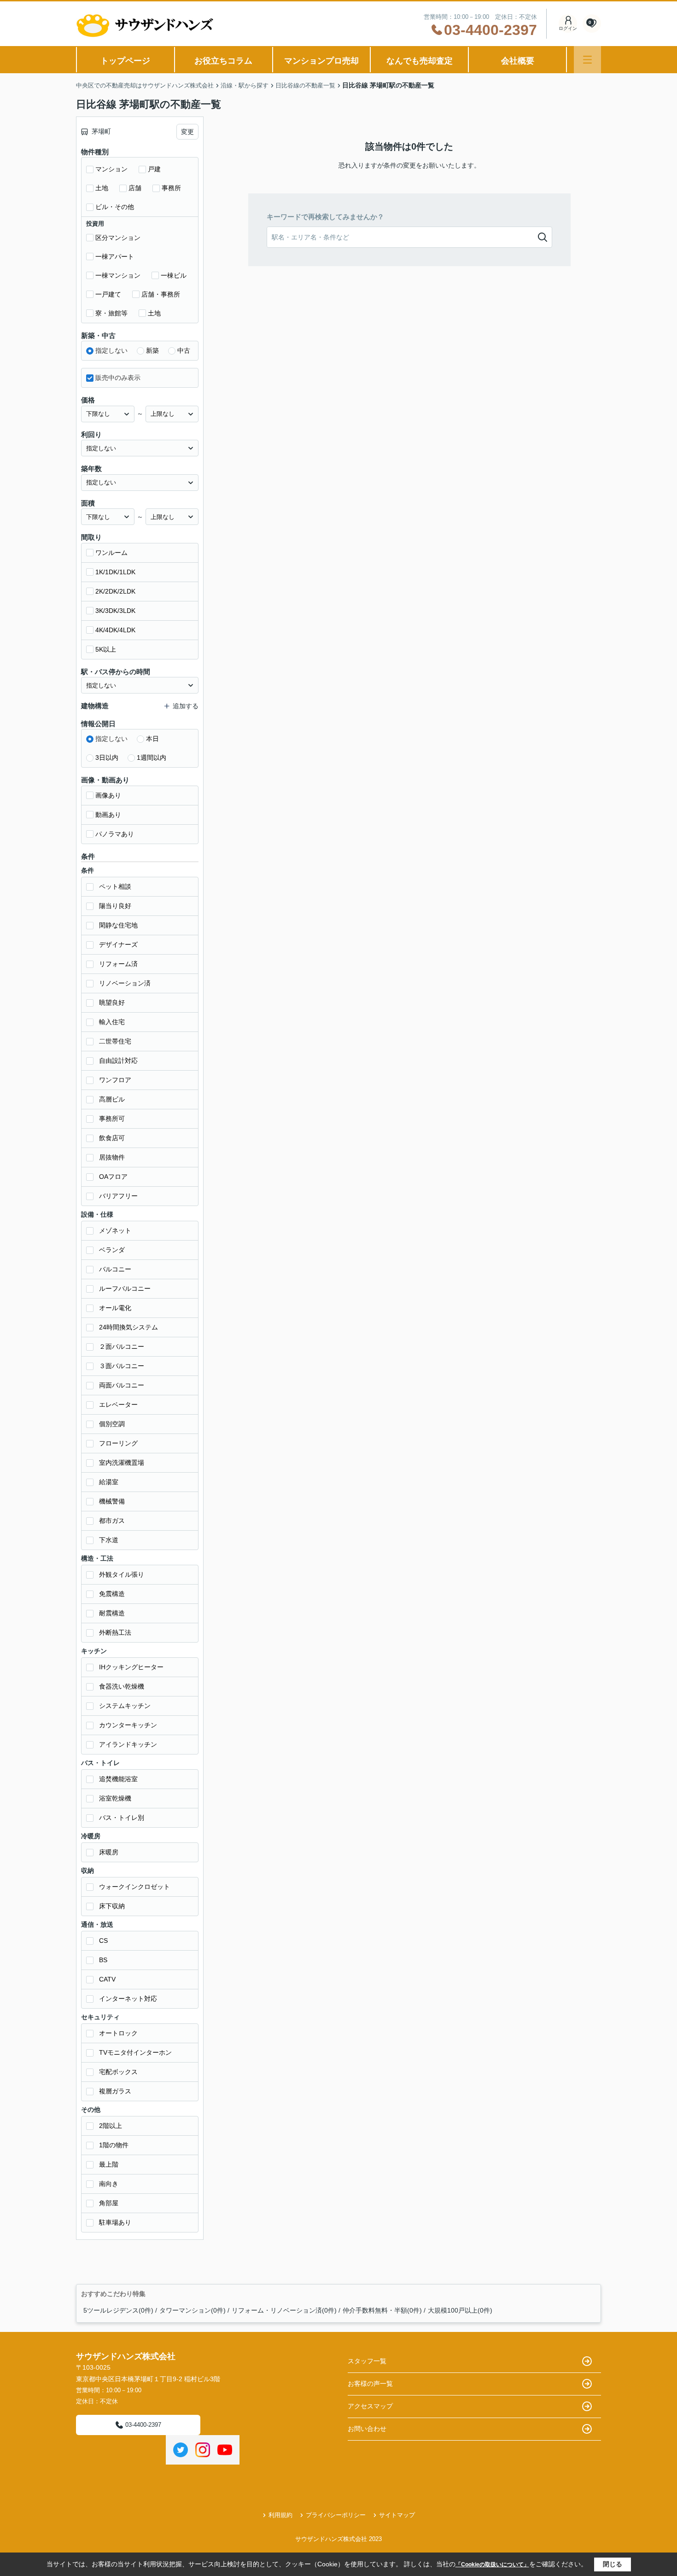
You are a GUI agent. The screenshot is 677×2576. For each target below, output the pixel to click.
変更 (187, 132)
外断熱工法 (115, 1632)
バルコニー (115, 1269)
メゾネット (115, 1230)
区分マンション (118, 238)
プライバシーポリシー (336, 2515)
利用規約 (280, 2515)
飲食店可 (112, 1138)
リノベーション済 (125, 983)
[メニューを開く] (587, 60)
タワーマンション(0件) (193, 2310)
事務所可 (112, 1119)
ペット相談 (115, 886)
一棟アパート (115, 256)
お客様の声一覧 (370, 2384)
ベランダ (112, 1250)
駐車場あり (115, 2222)
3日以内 (107, 758)
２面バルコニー (122, 1346)
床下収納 (112, 1906)
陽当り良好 (115, 906)
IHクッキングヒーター (131, 1667)
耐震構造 (112, 1613)
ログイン (568, 28)
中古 (184, 350)
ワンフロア (115, 1080)
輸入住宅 (112, 1022)
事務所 (171, 188)
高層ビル (112, 1099)
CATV (107, 1979)
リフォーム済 (118, 964)
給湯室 (109, 1482)
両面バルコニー (122, 1385)
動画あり (108, 815)
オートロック (118, 2033)
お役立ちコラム (223, 61)
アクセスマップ (370, 2406)
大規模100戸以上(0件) (460, 2310)
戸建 (154, 169)
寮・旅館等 (111, 313)
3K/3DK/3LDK (115, 611)
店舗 (135, 188)
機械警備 (112, 1501)
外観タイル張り (122, 1574)
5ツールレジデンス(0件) (118, 2310)
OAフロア (113, 1177)
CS (103, 1941)
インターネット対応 (128, 1999)
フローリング (118, 1443)
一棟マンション (118, 275)
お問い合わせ (367, 2429)
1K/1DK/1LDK (115, 572)
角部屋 (109, 2203)
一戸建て (108, 294)
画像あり (108, 795)
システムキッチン (125, 1706)
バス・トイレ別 (122, 1818)
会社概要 (518, 61)
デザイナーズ (118, 944)
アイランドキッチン (128, 1744)
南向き (109, 2184)
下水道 (109, 1540)
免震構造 (112, 1594)
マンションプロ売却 (321, 61)
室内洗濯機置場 (122, 1463)
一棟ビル (174, 275)
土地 (102, 188)
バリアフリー (118, 1196)
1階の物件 (114, 2145)
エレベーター (118, 1405)
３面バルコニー (122, 1366)
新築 (152, 350)
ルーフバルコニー (125, 1288)
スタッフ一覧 (367, 2361)
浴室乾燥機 (115, 1798)
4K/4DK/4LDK (115, 630)
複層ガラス (115, 2091)
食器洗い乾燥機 (122, 1686)
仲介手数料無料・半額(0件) (382, 2310)
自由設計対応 (118, 1061)
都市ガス (112, 1521)
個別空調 (112, 1424)
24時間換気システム (128, 1327)
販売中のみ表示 (118, 378)
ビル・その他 (115, 207)
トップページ (125, 61)
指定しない (111, 350)
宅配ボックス (118, 2072)
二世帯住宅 (115, 1041)
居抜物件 (112, 1157)
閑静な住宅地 (118, 925)
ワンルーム (111, 553)
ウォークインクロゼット (134, 1887)
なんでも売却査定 (420, 61)
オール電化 (115, 1308)
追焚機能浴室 (118, 1779)
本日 (152, 739)
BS (103, 1960)
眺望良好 (112, 1002)
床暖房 (109, 1852)
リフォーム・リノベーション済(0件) (284, 2310)
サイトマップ (397, 2515)
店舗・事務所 (161, 294)
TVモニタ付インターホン (135, 2052)
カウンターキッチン (128, 1725)
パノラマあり (115, 834)
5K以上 (106, 649)
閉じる (613, 2564)
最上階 (109, 2164)
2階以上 (111, 2126)
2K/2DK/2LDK (115, 591)
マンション (111, 169)
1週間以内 (152, 758)
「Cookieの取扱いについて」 (492, 2564)
